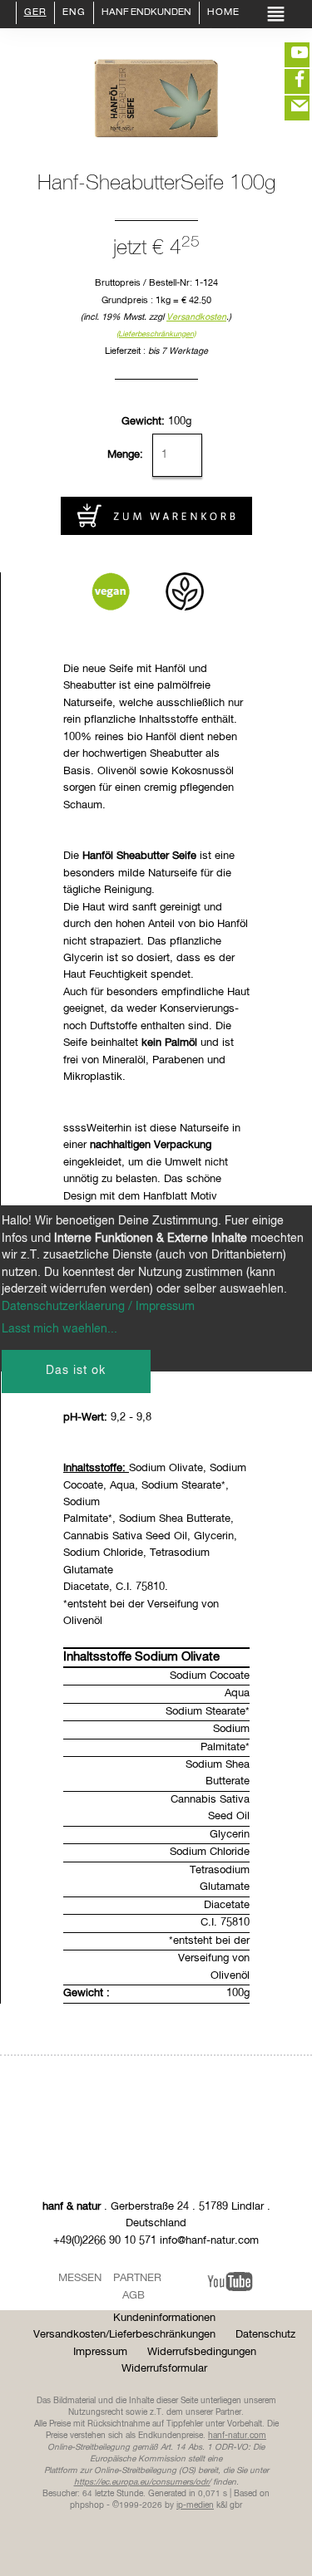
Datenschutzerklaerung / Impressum (98, 1307)
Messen (80, 2278)
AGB (134, 2296)
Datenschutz (265, 2335)
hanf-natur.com (237, 2436)
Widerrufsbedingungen (202, 2352)
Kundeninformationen (164, 2318)
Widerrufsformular (164, 2369)
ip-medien (195, 2505)
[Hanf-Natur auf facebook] (287, 81)
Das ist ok (76, 1371)
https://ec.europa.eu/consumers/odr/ (142, 2482)
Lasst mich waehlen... (59, 1329)
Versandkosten (196, 317)
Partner (137, 2278)
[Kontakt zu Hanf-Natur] (287, 108)
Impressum (100, 2352)
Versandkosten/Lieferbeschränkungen (124, 2335)
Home (223, 13)
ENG (74, 13)
